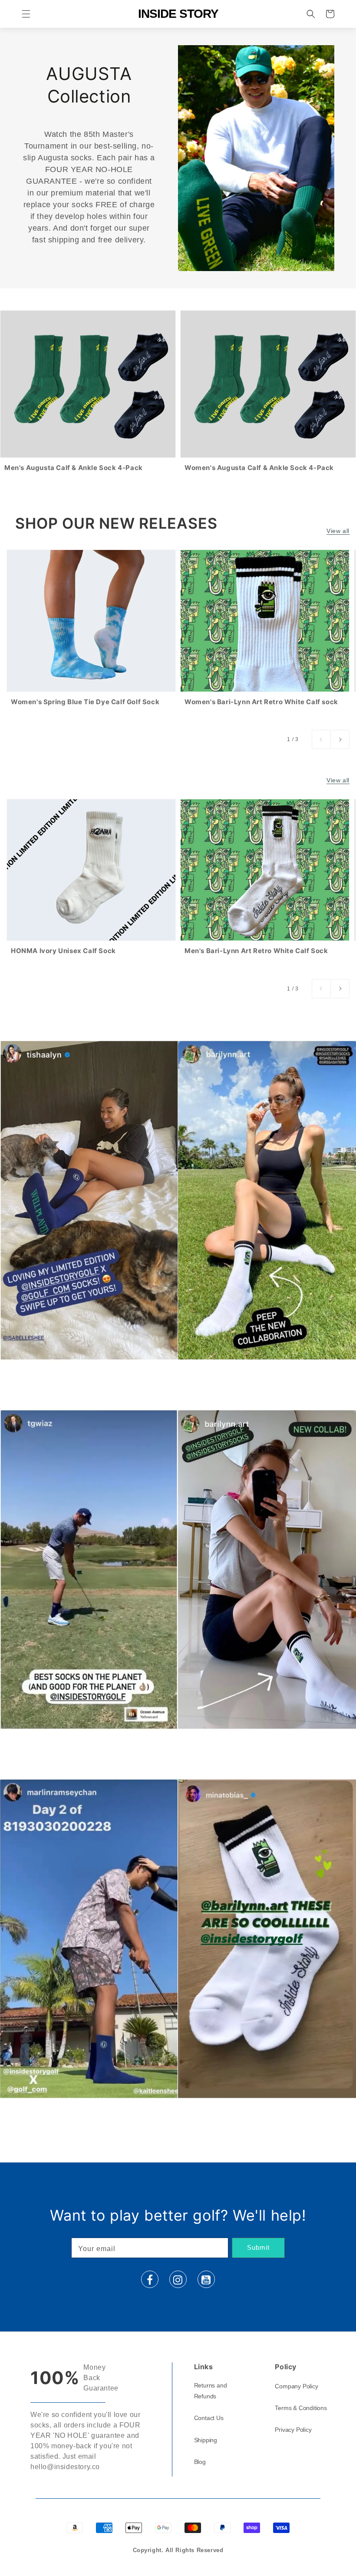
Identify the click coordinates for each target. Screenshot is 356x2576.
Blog (200, 2462)
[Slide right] (340, 739)
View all (338, 531)
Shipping (206, 2440)
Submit (258, 2247)
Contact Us (209, 2418)
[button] (26, 14)
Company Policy (296, 2386)
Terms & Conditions (301, 2408)
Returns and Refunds (211, 2391)
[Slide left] (321, 739)
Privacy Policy (293, 2430)
